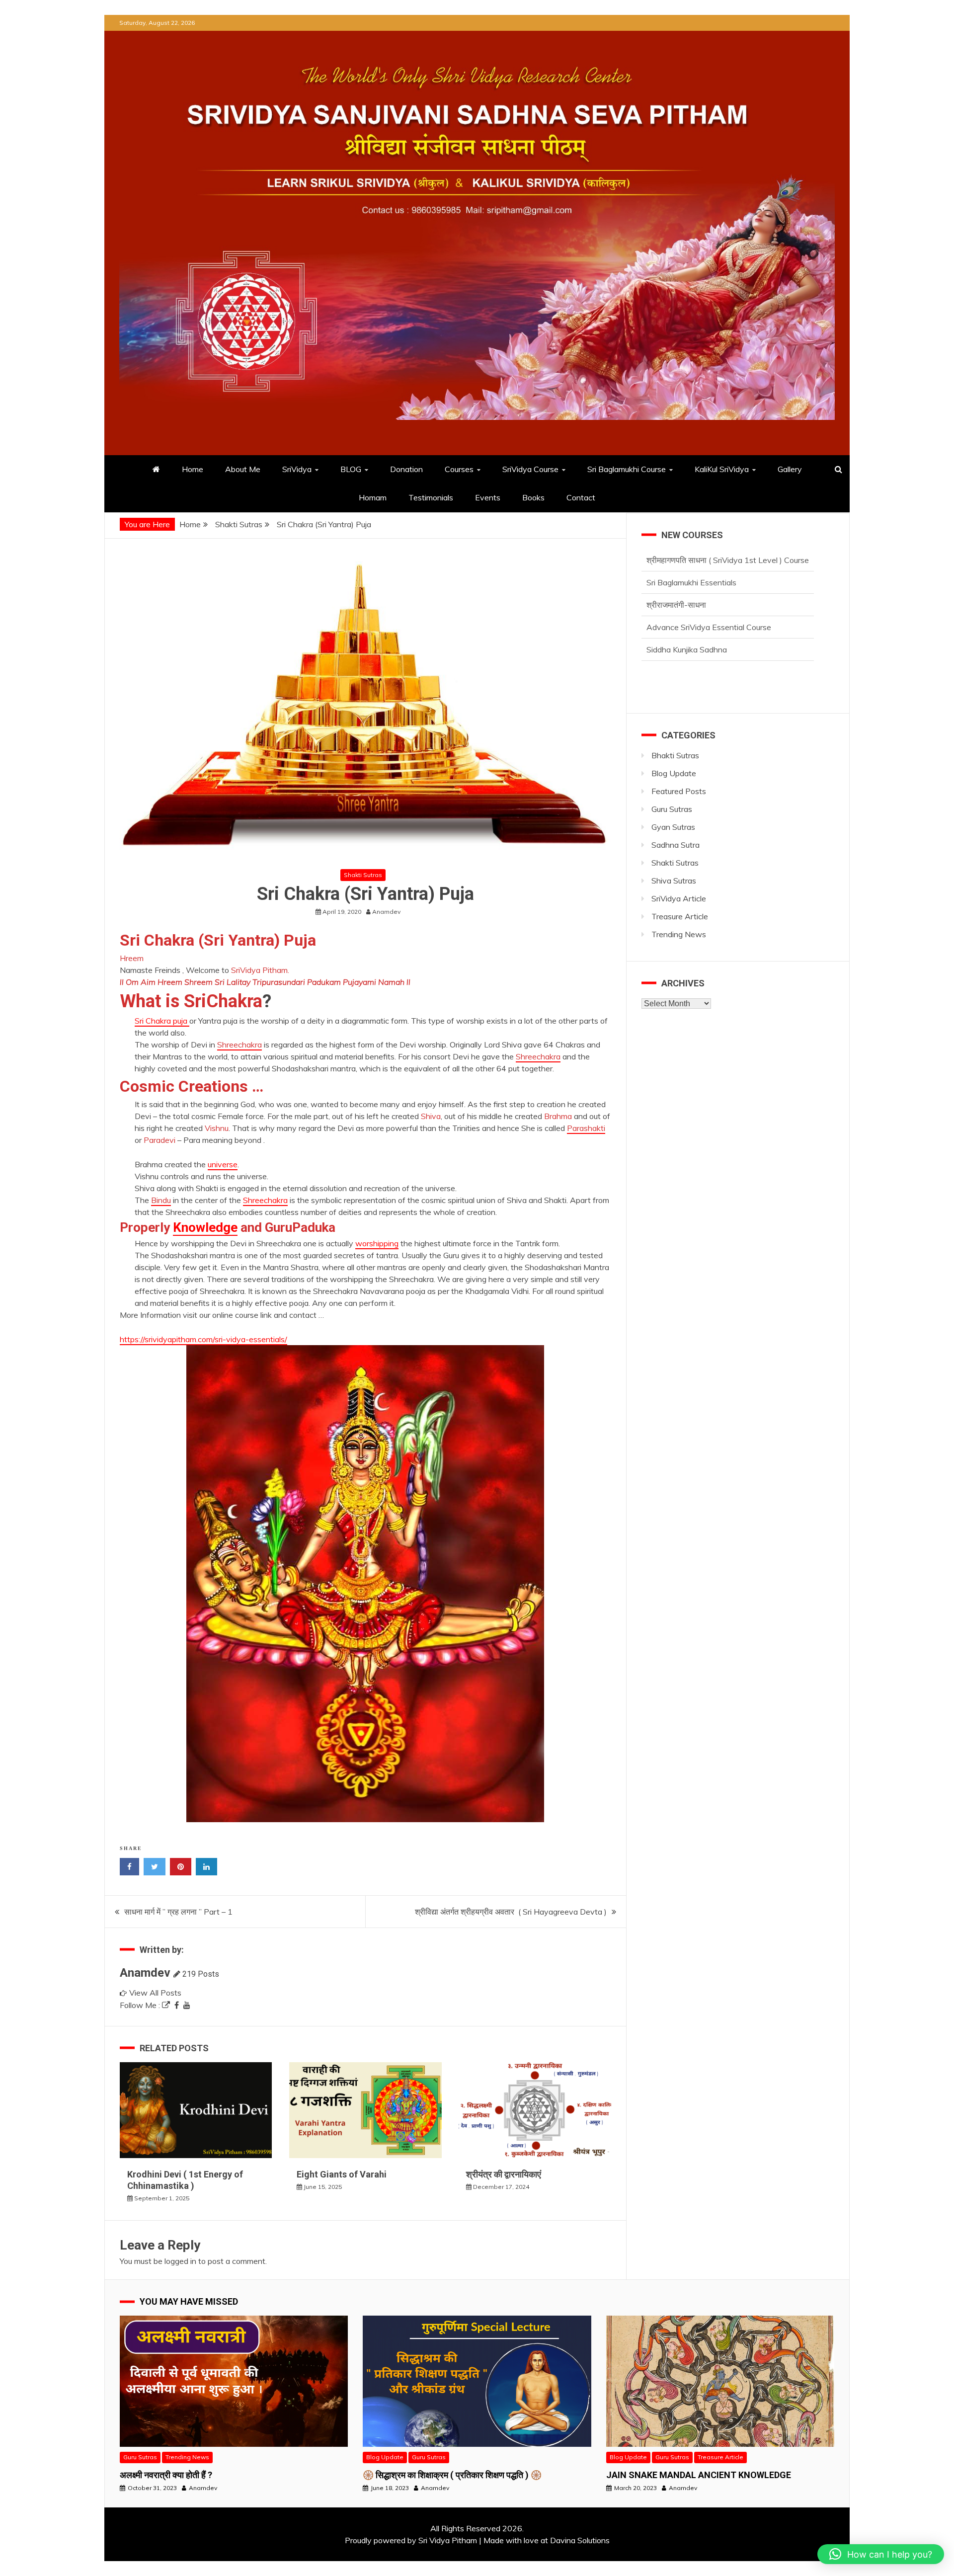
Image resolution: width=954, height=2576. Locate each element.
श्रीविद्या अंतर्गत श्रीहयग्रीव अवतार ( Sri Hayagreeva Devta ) (511, 1912)
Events (488, 497)
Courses (459, 469)
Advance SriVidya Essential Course (709, 605)
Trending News (679, 934)
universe (223, 1164)
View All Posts (155, 1993)
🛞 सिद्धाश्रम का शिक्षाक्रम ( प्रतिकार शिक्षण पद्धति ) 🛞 (452, 2475)
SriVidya (297, 469)
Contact (581, 497)
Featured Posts (679, 791)
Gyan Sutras (673, 827)
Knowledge (205, 1227)
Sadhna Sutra (676, 845)
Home (193, 469)
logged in (180, 2261)
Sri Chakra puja (162, 1021)
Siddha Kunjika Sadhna (687, 627)
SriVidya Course (530, 469)
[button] (881, 2554)
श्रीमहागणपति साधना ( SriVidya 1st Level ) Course (728, 649)
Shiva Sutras (674, 881)
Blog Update (674, 773)
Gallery (790, 469)
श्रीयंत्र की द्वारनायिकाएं (505, 2174)
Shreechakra (265, 1200)
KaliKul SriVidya (722, 469)
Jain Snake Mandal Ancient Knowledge (699, 2475)
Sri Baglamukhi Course (627, 469)
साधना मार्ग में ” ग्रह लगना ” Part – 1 (178, 1912)
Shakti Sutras (363, 875)
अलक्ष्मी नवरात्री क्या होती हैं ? (166, 2475)
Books (533, 497)
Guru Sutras (672, 809)
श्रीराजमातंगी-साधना (676, 582)
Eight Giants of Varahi (342, 2174)
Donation (406, 469)
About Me (243, 469)
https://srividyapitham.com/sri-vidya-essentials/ (203, 1339)
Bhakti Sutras (675, 755)
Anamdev (145, 1973)
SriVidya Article (679, 898)
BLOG (351, 469)
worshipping (377, 1243)
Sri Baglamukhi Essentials (691, 560)
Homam (373, 497)
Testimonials (431, 497)
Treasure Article (680, 916)
